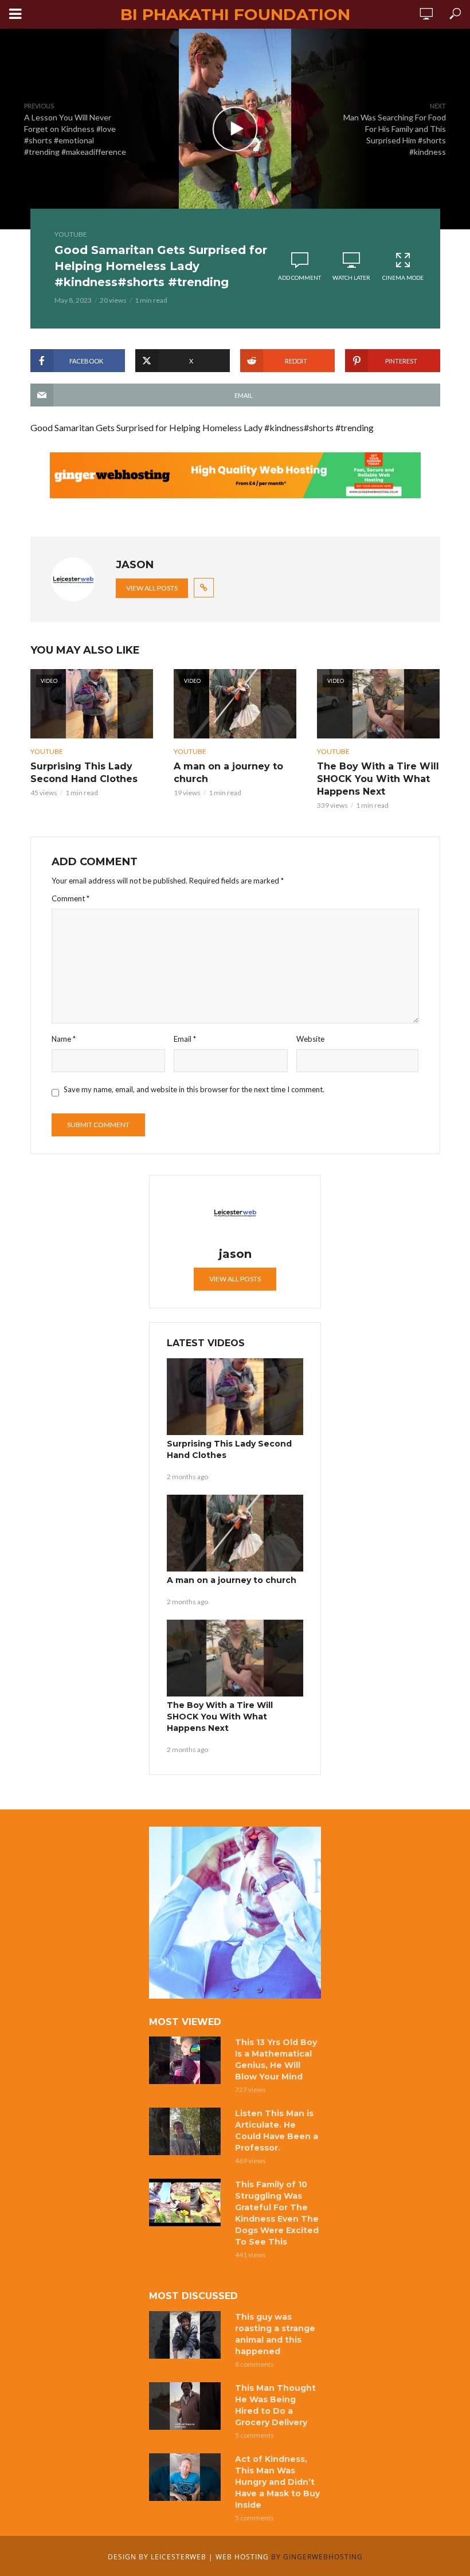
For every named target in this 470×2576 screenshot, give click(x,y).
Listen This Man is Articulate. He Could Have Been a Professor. (277, 2131)
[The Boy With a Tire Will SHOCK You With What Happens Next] (235, 1658)
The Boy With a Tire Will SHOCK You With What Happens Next (378, 779)
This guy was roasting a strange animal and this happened (275, 2334)
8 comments (254, 2364)
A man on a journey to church (228, 773)
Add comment (299, 277)
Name (64, 1039)
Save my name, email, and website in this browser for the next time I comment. (194, 1089)
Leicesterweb (179, 2557)
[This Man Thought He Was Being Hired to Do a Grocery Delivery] (187, 2406)
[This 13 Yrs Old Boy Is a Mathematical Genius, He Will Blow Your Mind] (187, 2060)
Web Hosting (242, 2557)
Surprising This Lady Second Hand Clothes (84, 773)
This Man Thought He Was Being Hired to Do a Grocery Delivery (275, 2405)
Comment (70, 898)
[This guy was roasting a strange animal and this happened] (187, 2335)
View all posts (152, 588)
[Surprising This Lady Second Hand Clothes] (235, 1397)
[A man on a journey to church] (235, 1533)
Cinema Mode (403, 277)
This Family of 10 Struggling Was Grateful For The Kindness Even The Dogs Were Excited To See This (277, 2213)
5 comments (254, 2435)
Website (310, 1039)
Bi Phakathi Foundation (235, 14)
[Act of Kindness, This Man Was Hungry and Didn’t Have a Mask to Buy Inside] (187, 2477)
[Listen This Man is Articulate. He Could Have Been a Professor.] (187, 2131)
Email (185, 1039)
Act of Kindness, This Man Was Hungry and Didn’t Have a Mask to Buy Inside (277, 2482)
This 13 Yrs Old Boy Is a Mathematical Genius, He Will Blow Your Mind (276, 2059)
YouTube (71, 234)
